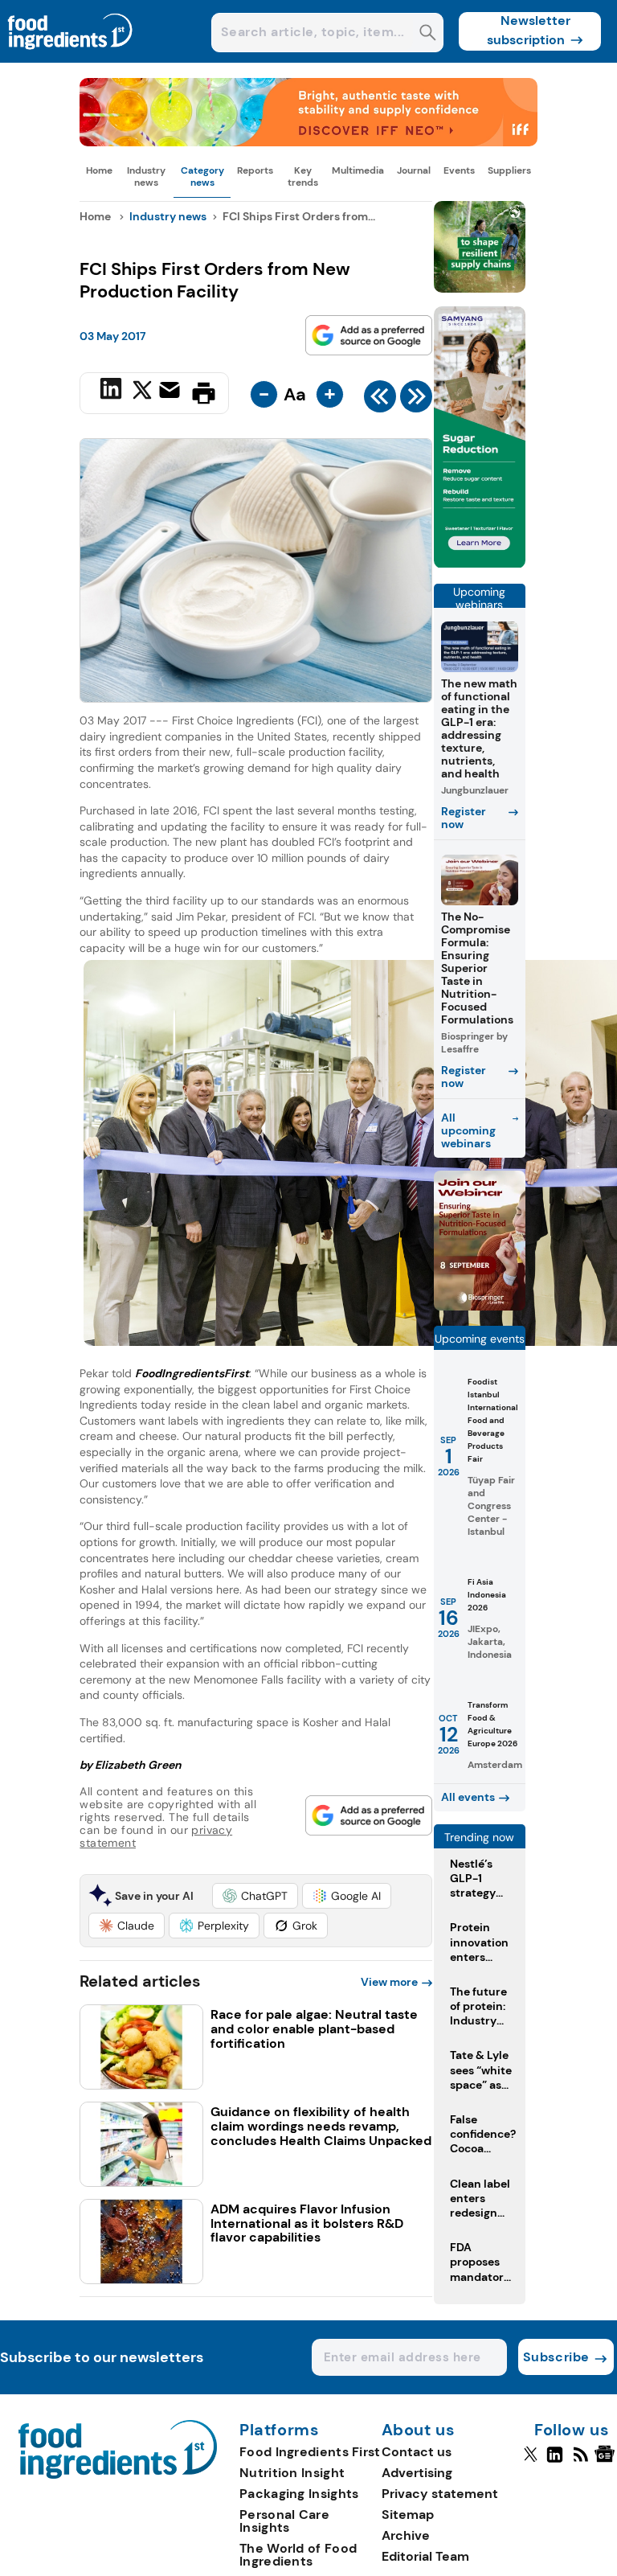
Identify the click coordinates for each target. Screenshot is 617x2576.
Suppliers (509, 170)
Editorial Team (425, 2556)
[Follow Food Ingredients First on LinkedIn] (555, 2461)
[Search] (428, 34)
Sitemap (408, 2514)
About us (419, 2430)
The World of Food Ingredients (298, 2555)
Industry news (146, 176)
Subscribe (556, 2357)
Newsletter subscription (529, 30)
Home (99, 170)
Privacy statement (440, 2494)
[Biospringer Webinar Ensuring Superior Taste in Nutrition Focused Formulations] (480, 1306)
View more (389, 1982)
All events (468, 1797)
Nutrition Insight (292, 2473)
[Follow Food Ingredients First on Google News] (607, 2461)
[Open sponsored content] (308, 142)
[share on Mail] (172, 392)
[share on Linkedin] (113, 392)
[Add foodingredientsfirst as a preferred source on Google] (369, 335)
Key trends (303, 176)
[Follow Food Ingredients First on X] (531, 2461)
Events (459, 170)
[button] (255, 1896)
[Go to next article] (416, 400)
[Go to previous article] (380, 400)
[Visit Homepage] (71, 58)
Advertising (417, 2473)
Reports (255, 170)
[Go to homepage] (118, 2474)
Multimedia (358, 170)
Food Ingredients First (310, 2452)
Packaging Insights (299, 2494)
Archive (406, 2535)
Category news (202, 176)
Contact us (417, 2452)
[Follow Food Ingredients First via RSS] (580, 2461)
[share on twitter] (142, 392)
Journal (414, 170)
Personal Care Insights (284, 2521)
